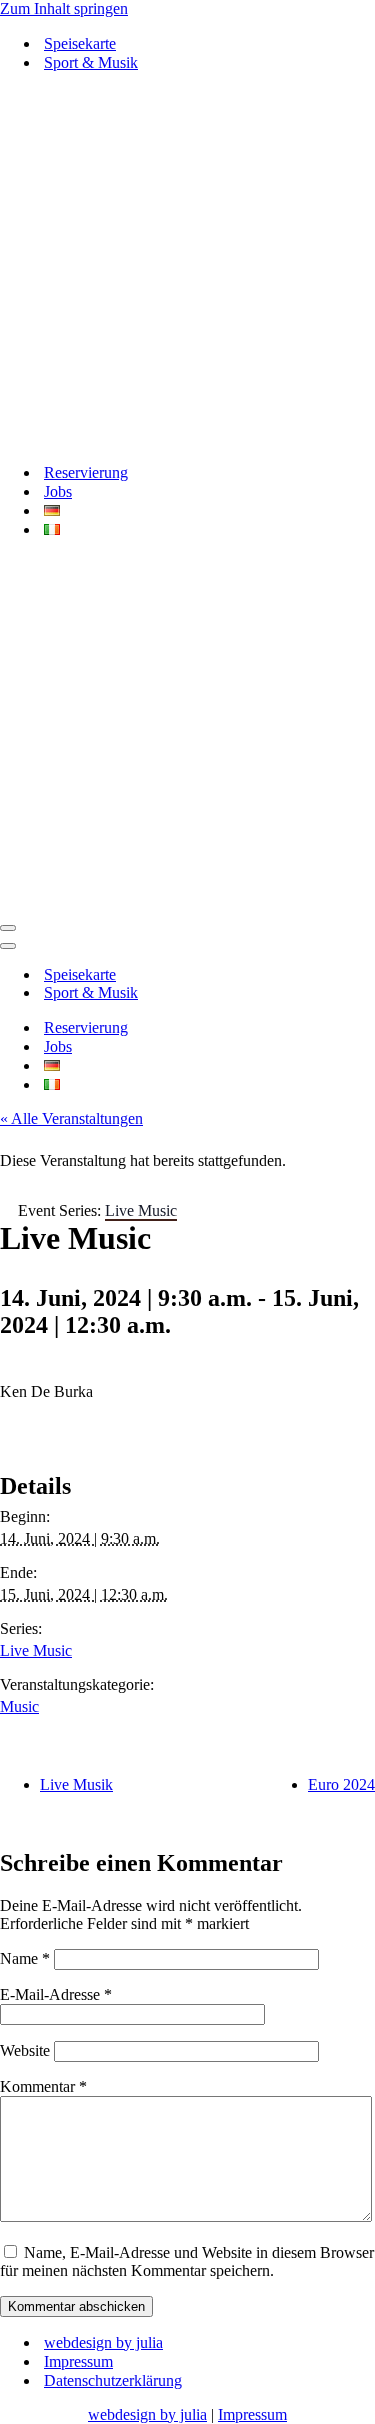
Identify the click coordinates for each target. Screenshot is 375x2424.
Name (25, 1958)
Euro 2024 (341, 1784)
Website (25, 2050)
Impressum (78, 2361)
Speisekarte (80, 43)
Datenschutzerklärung (113, 2380)
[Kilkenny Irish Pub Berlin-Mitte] (187, 267)
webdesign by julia (103, 2342)
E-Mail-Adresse (56, 1994)
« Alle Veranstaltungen (71, 1118)
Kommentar (43, 2086)
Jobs (58, 491)
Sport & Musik (91, 62)
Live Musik (76, 1784)
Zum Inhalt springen (64, 8)
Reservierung (86, 472)
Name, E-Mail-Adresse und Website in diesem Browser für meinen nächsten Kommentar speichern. (187, 2261)
